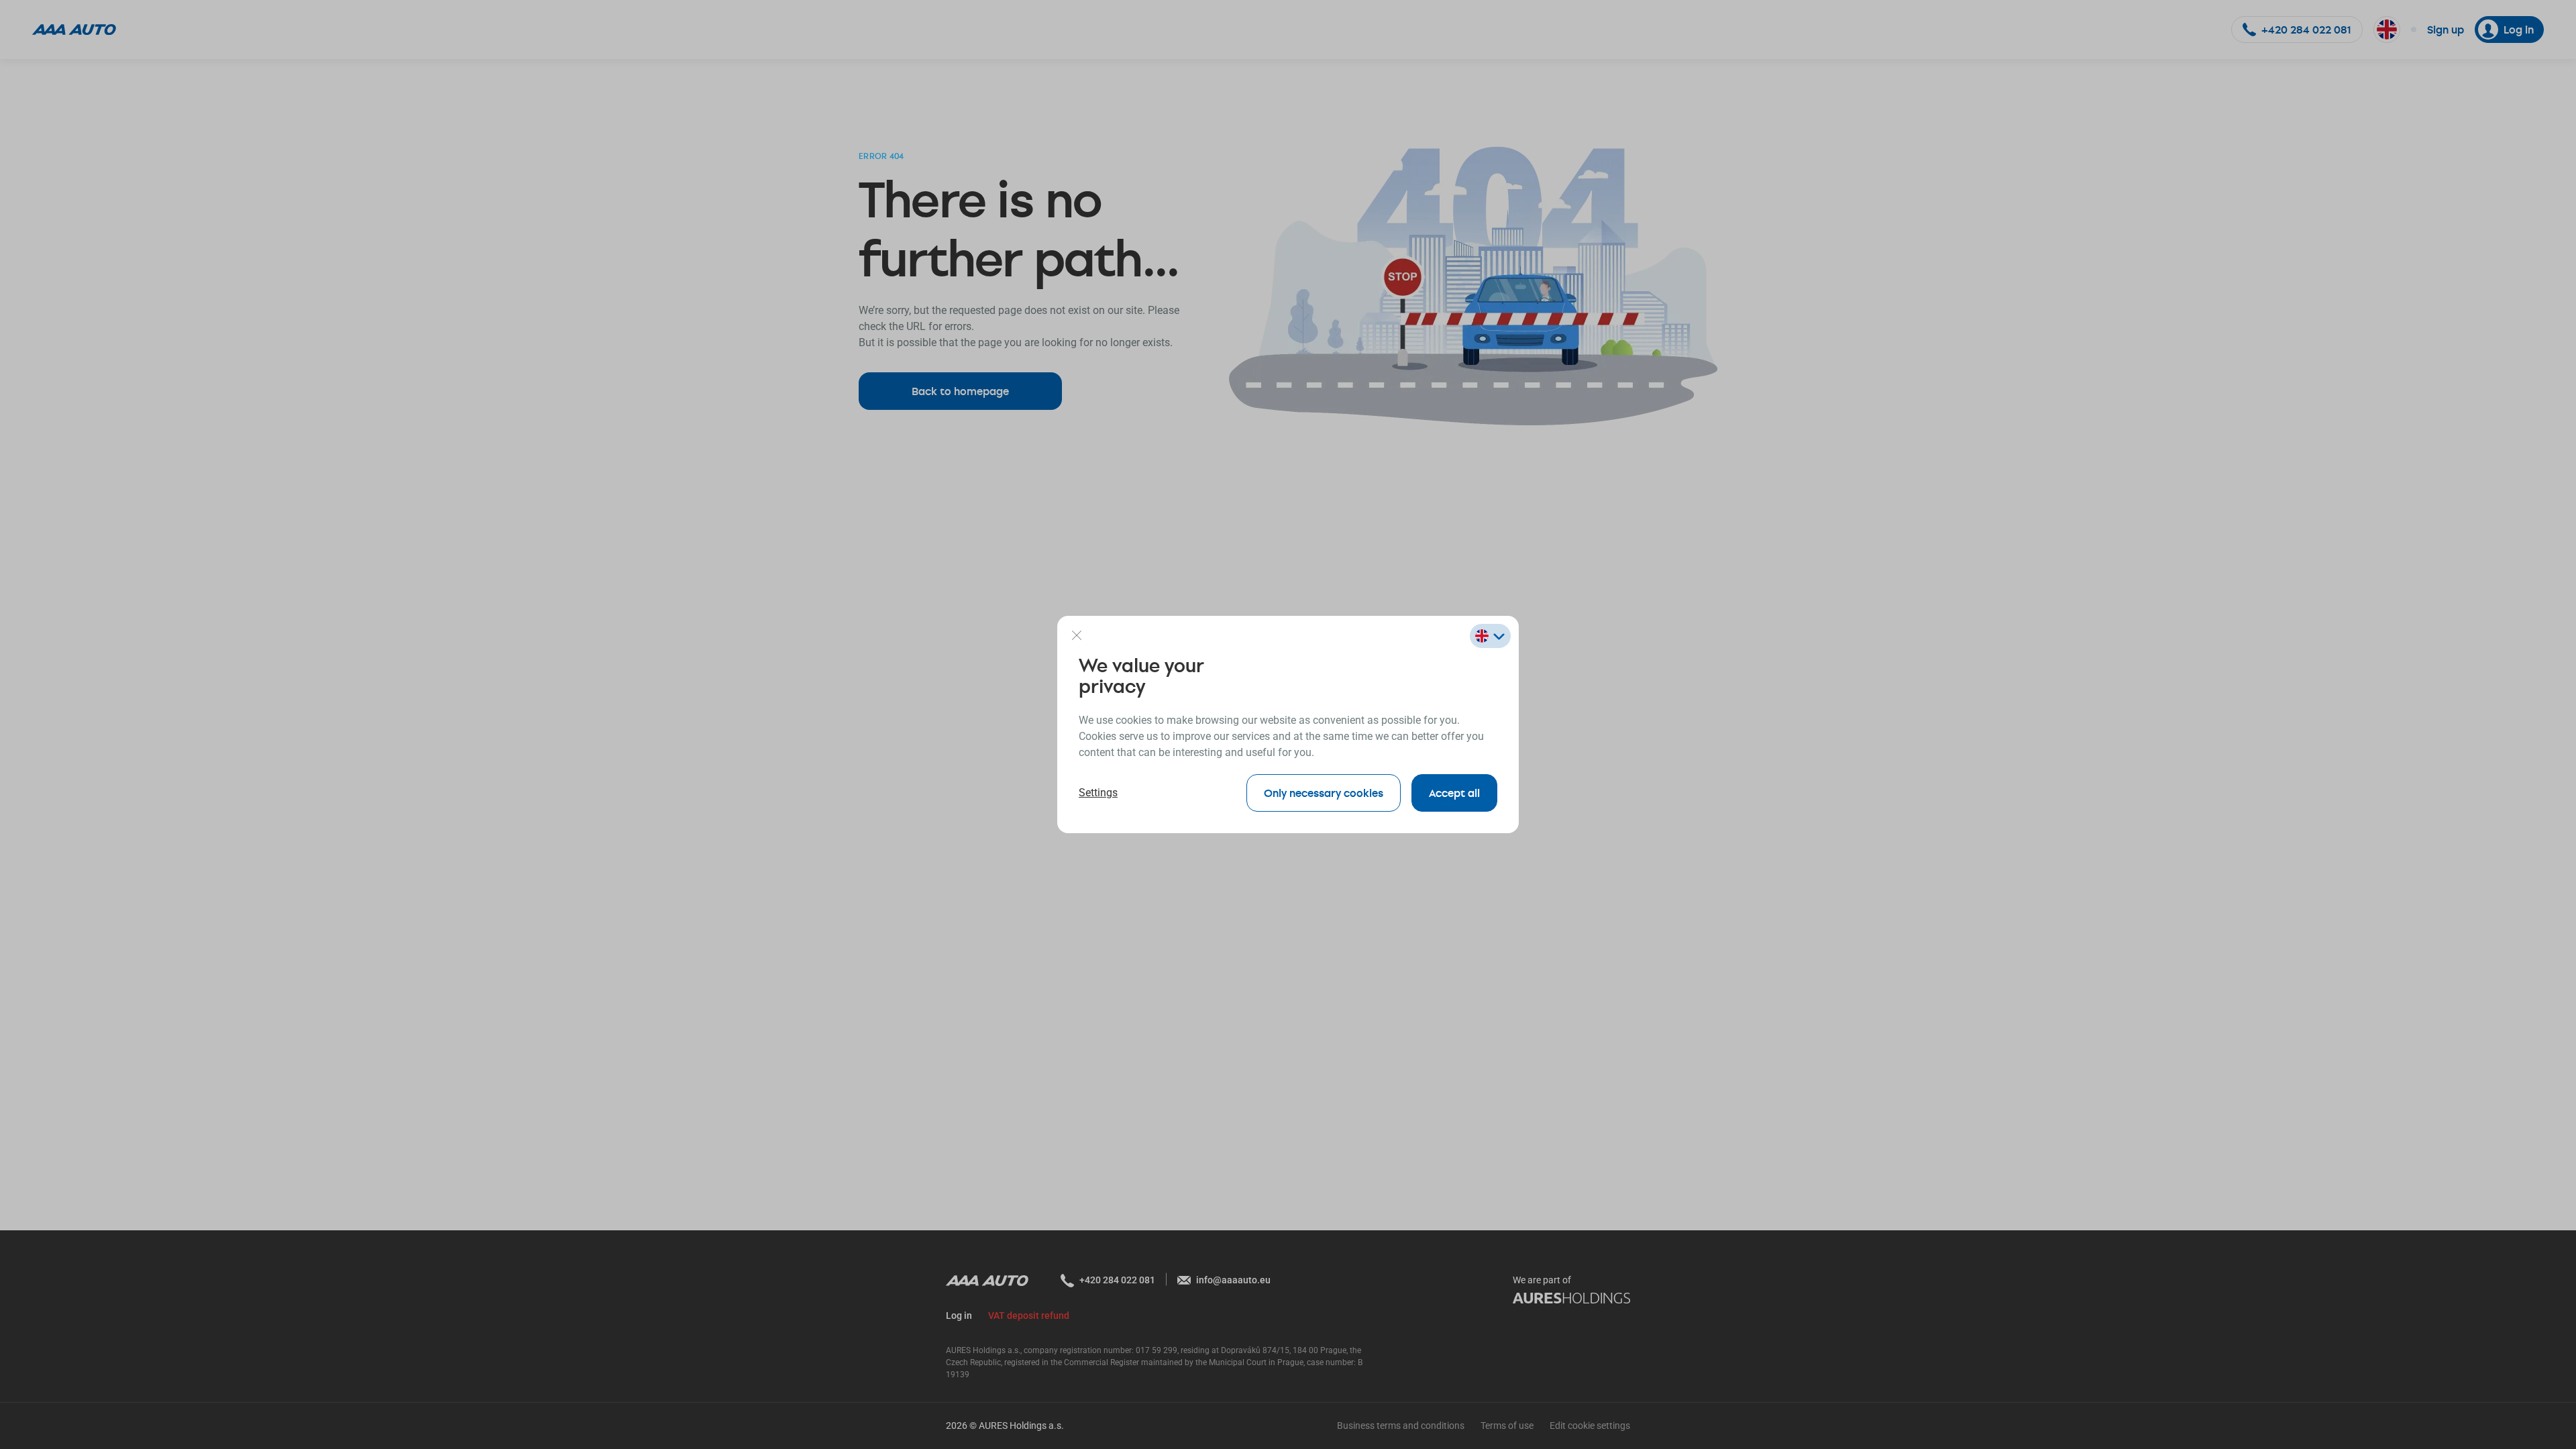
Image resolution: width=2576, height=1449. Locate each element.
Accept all (1454, 793)
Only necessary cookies (1324, 793)
